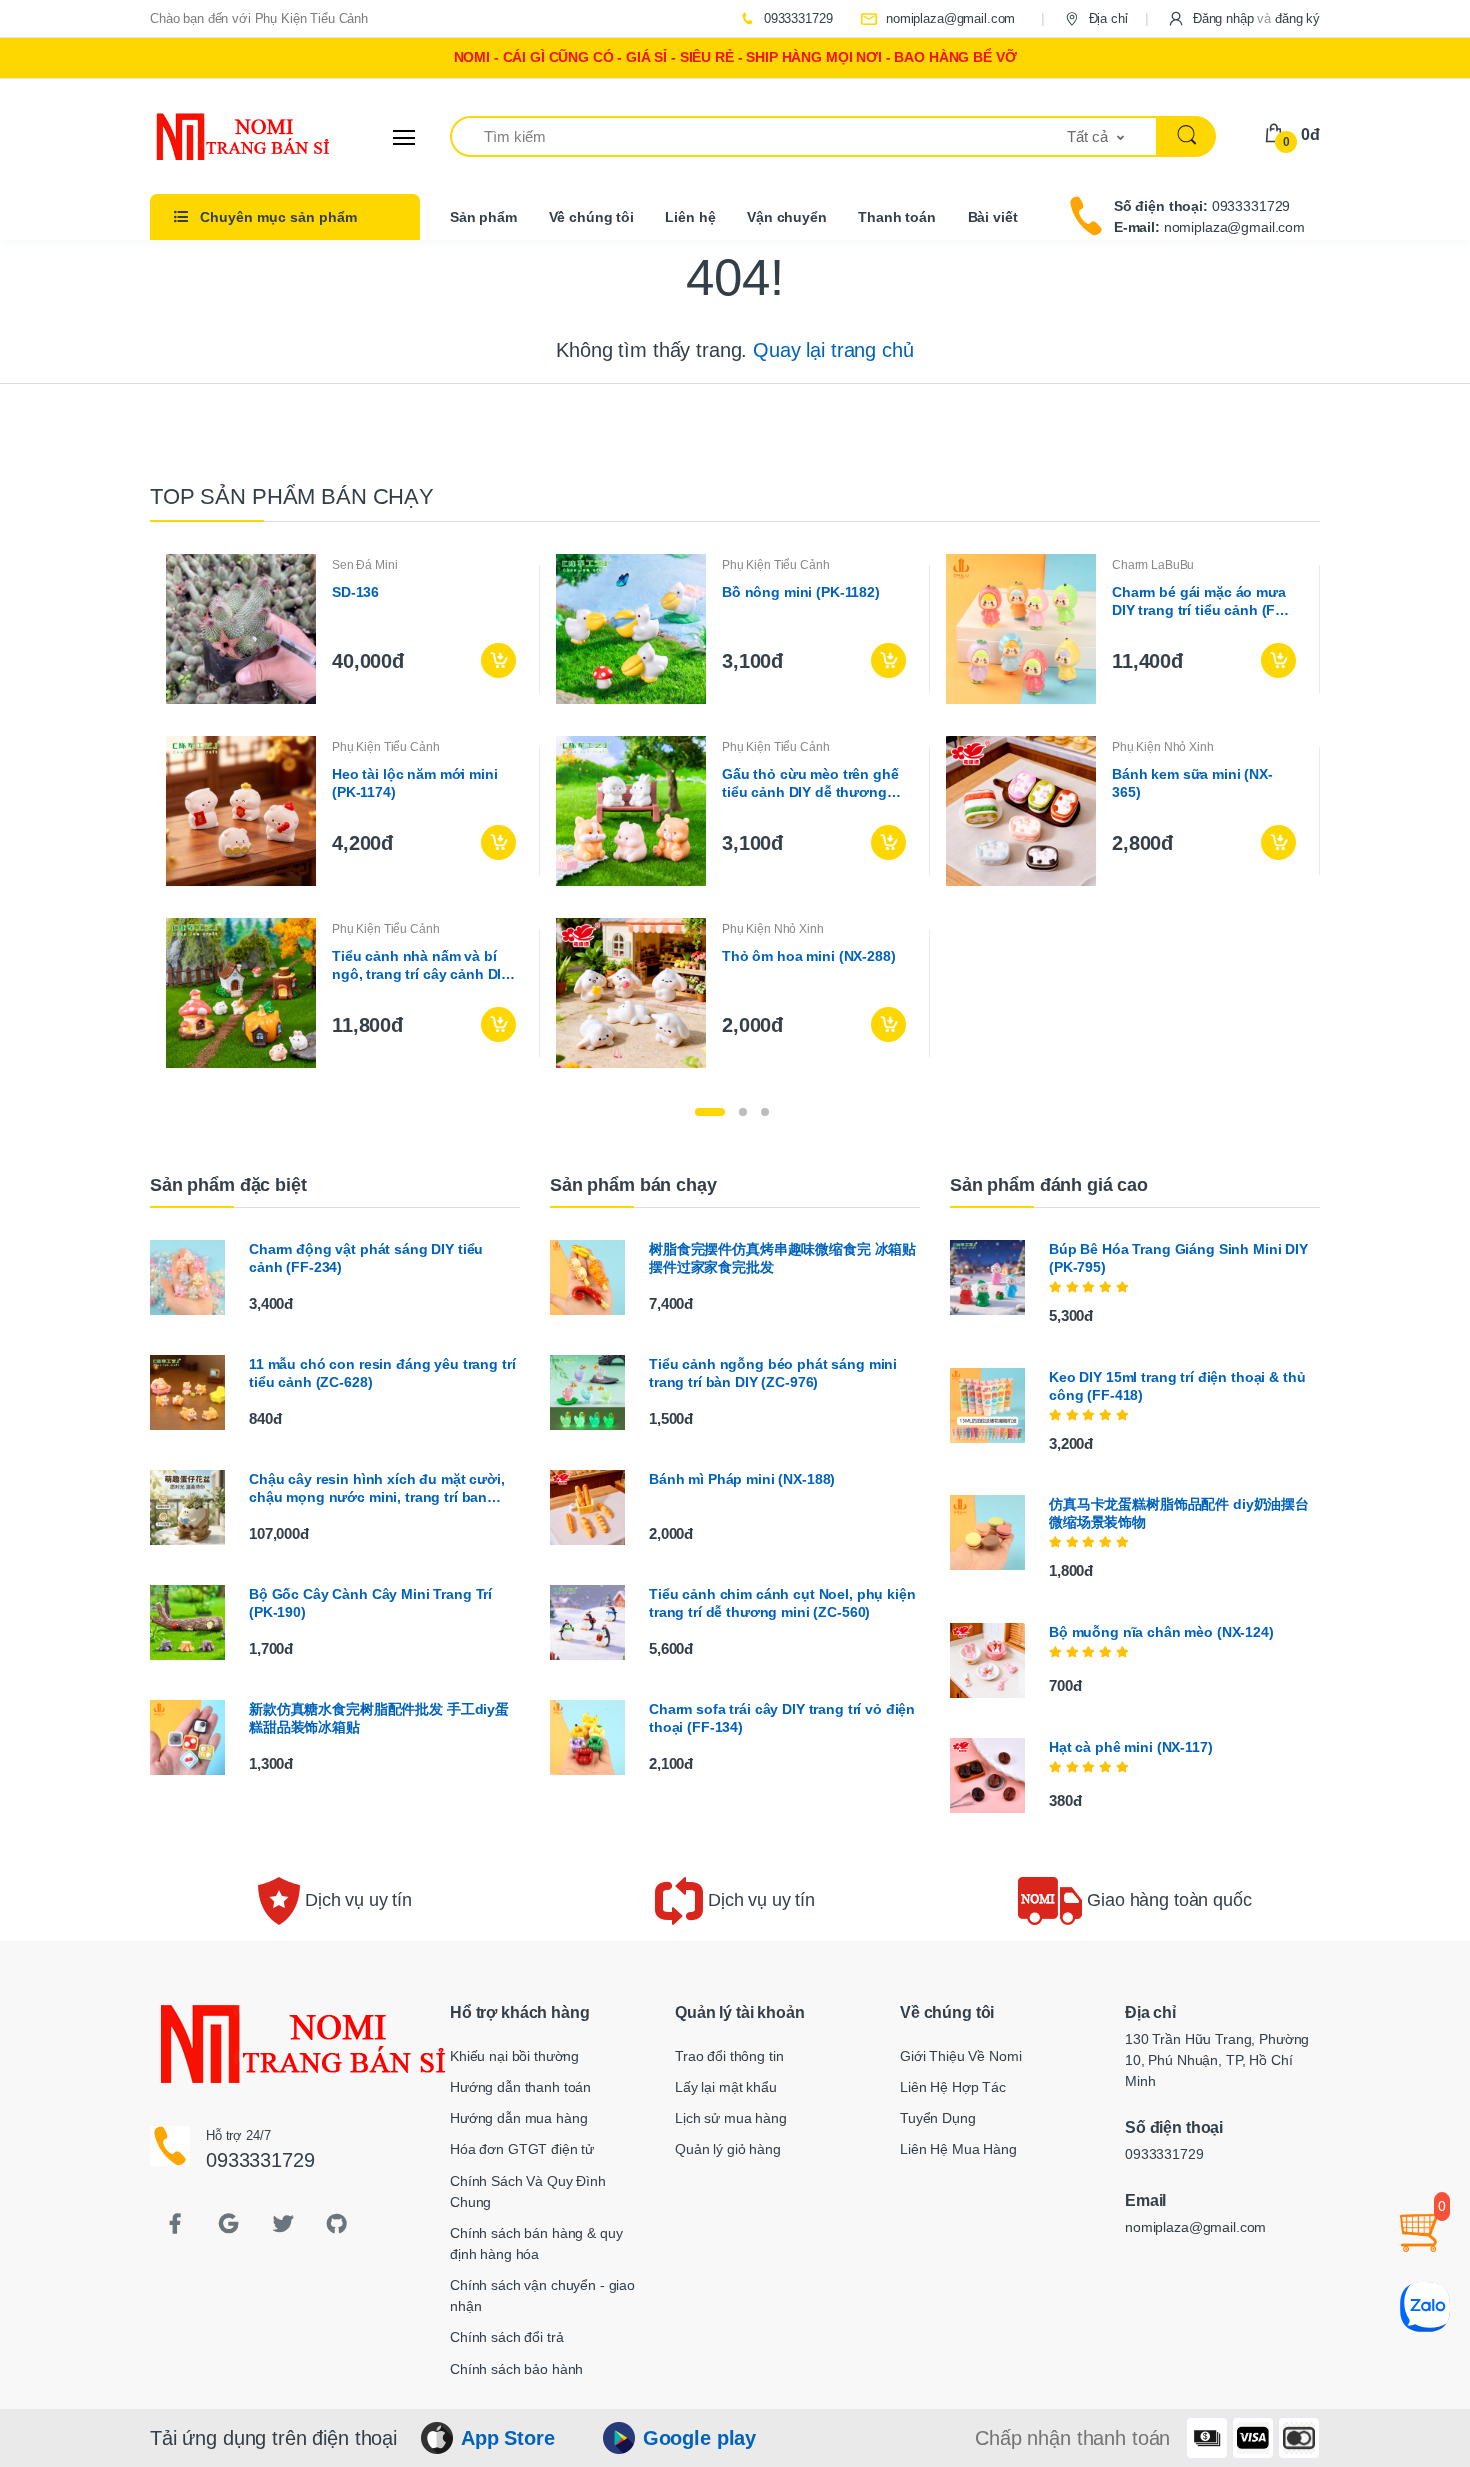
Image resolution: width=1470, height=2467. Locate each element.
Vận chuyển (787, 217)
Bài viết (993, 217)
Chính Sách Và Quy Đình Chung (528, 2191)
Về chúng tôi (591, 217)
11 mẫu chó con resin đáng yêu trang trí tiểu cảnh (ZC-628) (382, 1373)
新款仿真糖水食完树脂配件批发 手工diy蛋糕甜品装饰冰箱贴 (379, 1718)
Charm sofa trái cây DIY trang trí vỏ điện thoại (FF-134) (782, 1718)
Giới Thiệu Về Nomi (960, 2056)
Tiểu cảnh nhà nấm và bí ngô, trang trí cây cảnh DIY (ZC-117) (421, 965)
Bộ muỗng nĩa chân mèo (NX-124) (1161, 1632)
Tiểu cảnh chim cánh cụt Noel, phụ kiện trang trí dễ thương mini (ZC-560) (782, 1603)
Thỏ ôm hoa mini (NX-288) (809, 956)
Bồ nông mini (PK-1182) (801, 592)
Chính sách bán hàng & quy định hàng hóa (536, 2243)
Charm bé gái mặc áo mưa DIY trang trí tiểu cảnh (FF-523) (1200, 601)
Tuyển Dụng (938, 2118)
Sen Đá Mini (364, 565)
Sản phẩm (483, 217)
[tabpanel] (735, 811)
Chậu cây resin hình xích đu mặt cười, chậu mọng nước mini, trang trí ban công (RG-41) (377, 1488)
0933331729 (796, 18)
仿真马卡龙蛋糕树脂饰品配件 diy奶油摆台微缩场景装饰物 (1179, 1513)
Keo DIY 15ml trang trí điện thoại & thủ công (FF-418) (1177, 1386)
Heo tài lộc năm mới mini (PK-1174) (415, 783)
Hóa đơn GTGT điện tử (522, 2149)
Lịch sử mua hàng (731, 2118)
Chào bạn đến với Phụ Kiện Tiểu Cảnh (259, 18)
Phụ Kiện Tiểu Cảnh (775, 565)
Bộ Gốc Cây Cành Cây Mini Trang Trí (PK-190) (370, 1603)
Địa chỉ (1106, 18)
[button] (1243, 18)
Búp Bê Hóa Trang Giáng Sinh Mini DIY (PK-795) (1178, 1258)
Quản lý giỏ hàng (728, 2149)
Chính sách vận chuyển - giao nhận (542, 2295)
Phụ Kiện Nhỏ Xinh (1163, 747)
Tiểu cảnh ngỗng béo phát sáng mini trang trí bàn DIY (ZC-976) (773, 1373)
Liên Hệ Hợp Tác (953, 2087)
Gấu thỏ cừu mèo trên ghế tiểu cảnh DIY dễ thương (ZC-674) (810, 783)
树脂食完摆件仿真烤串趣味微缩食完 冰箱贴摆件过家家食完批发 (782, 1258)
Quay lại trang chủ (833, 350)
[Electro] (225, 137)
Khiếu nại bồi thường (514, 2056)
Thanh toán (897, 217)
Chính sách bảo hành (516, 2369)
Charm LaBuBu (1153, 565)
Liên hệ (690, 217)
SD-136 (355, 592)
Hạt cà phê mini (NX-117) (1131, 1747)
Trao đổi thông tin (729, 2056)
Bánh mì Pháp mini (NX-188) (742, 1479)
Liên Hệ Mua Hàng (958, 2149)
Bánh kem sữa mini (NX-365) (1192, 783)
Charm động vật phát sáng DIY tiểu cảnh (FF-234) (366, 1258)
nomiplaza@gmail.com (948, 18)
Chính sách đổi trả (506, 2337)
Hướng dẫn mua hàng (518, 2118)
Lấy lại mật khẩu (726, 2087)
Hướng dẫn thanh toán (520, 2087)
